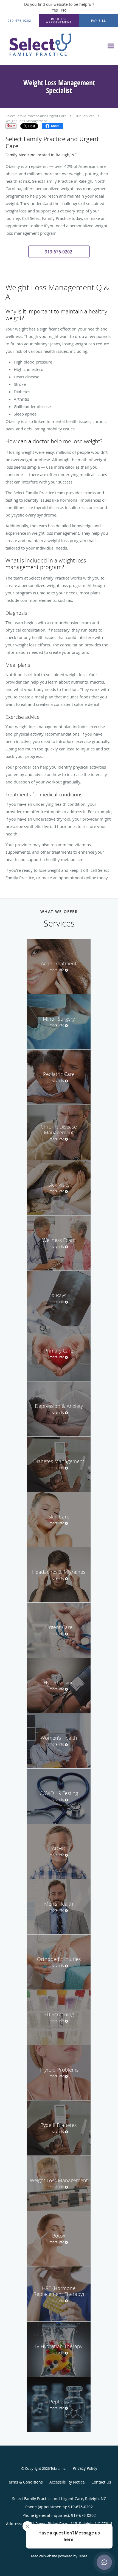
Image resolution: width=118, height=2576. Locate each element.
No (64, 10)
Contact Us (101, 2482)
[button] (59, 21)
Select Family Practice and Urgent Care (36, 116)
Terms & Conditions (25, 2482)
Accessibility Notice (67, 2482)
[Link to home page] (52, 46)
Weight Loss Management (26, 121)
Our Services (84, 116)
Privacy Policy (85, 2468)
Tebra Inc (58, 2468)
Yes (55, 10)
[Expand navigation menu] (111, 46)
